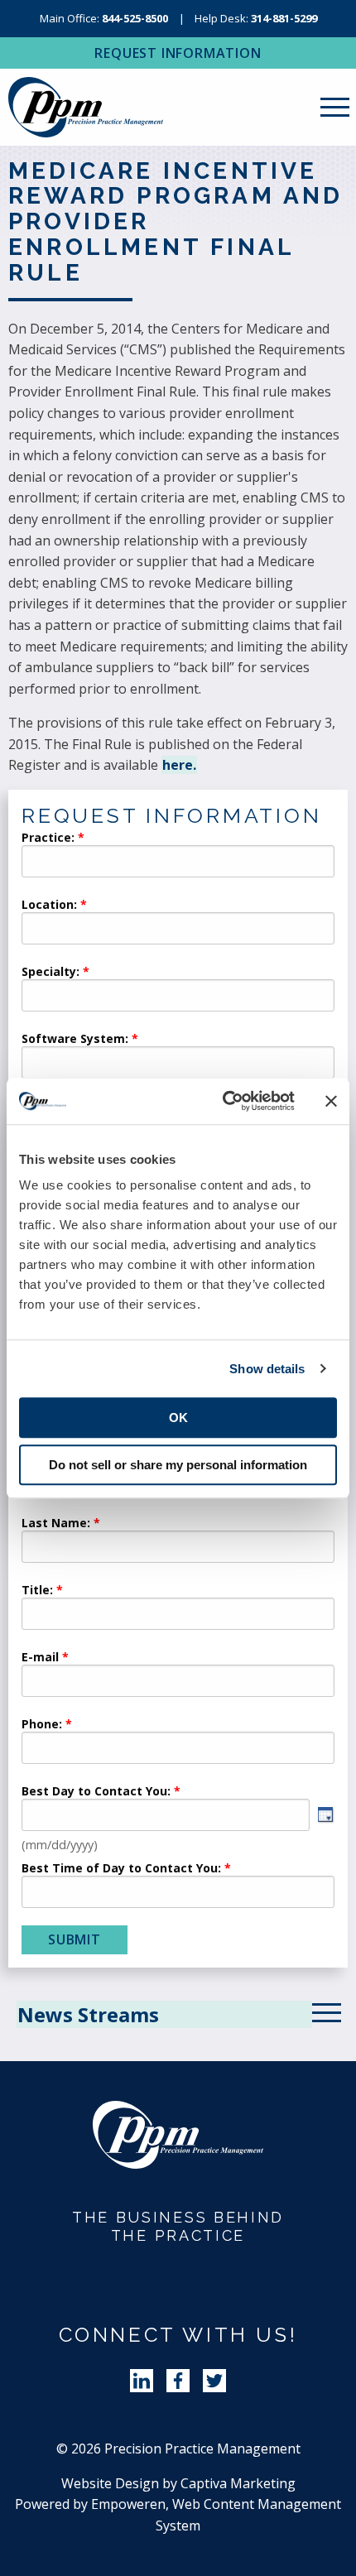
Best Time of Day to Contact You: (121, 1869)
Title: (37, 1591)
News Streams (88, 2014)
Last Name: (58, 1524)
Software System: (75, 1040)
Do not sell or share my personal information (178, 1465)
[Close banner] (331, 1101)
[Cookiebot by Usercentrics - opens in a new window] (224, 1101)
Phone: (42, 1725)
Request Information (178, 53)
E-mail (40, 1658)
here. (179, 765)
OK (178, 1418)
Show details (267, 1369)
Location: (49, 906)
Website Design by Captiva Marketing (178, 2483)
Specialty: (51, 973)
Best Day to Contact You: (98, 1792)
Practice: (48, 839)
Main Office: (104, 18)
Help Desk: (256, 18)
